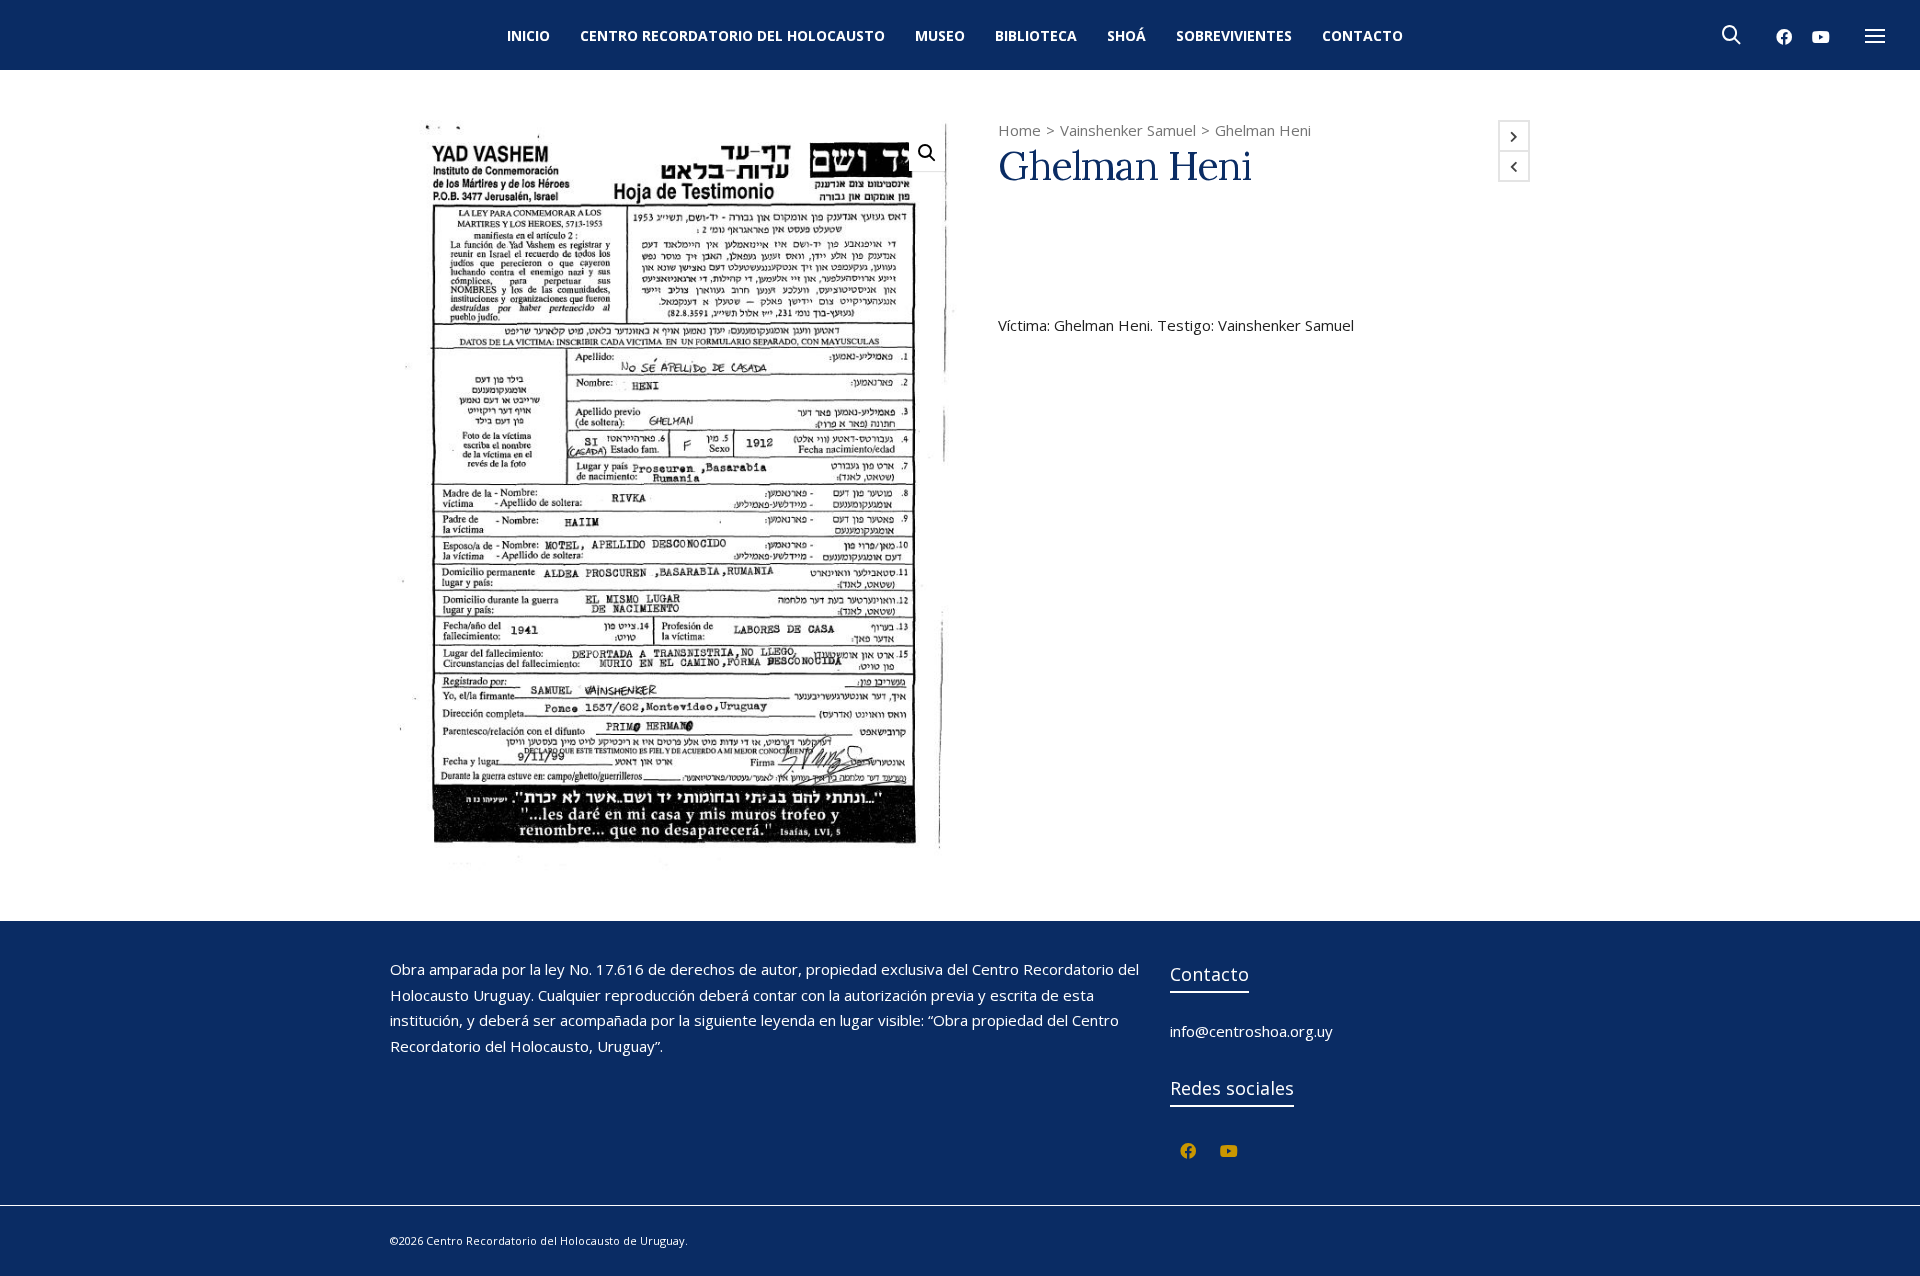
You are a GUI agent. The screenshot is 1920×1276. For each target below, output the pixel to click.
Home (1019, 130)
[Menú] (1875, 37)
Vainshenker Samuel (1128, 130)
